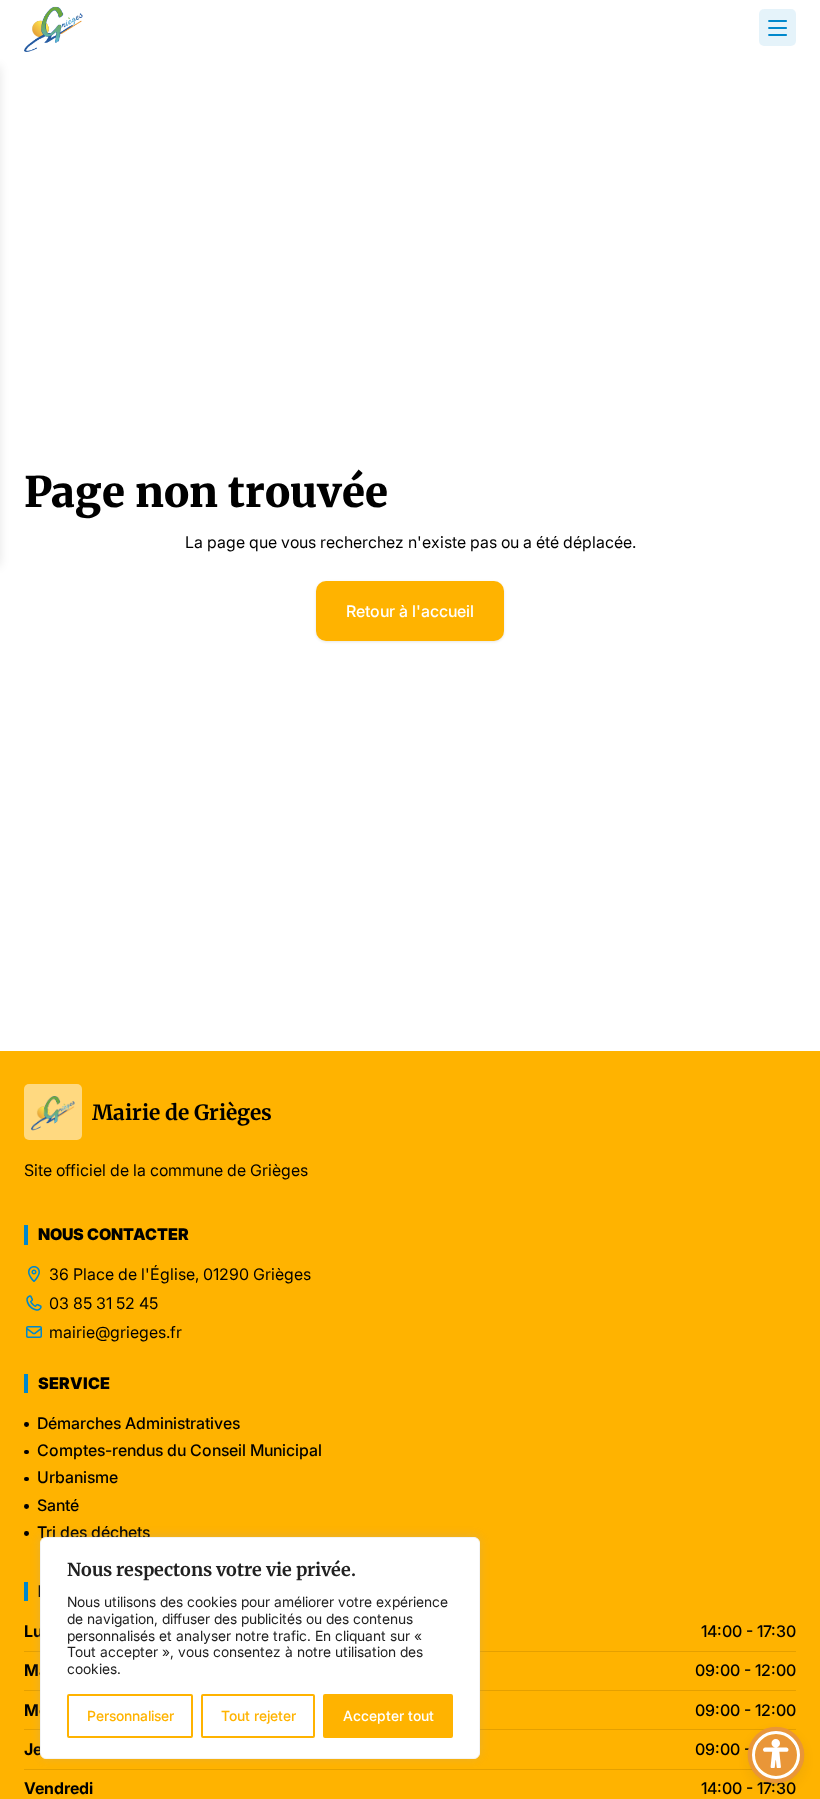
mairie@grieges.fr (115, 1332)
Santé (58, 1505)
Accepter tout (388, 1715)
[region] (260, 1648)
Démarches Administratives (138, 1423)
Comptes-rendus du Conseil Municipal (179, 1450)
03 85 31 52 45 (103, 1303)
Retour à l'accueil (410, 611)
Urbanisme (77, 1477)
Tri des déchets (93, 1532)
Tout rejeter (258, 1715)
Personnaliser (130, 1715)
